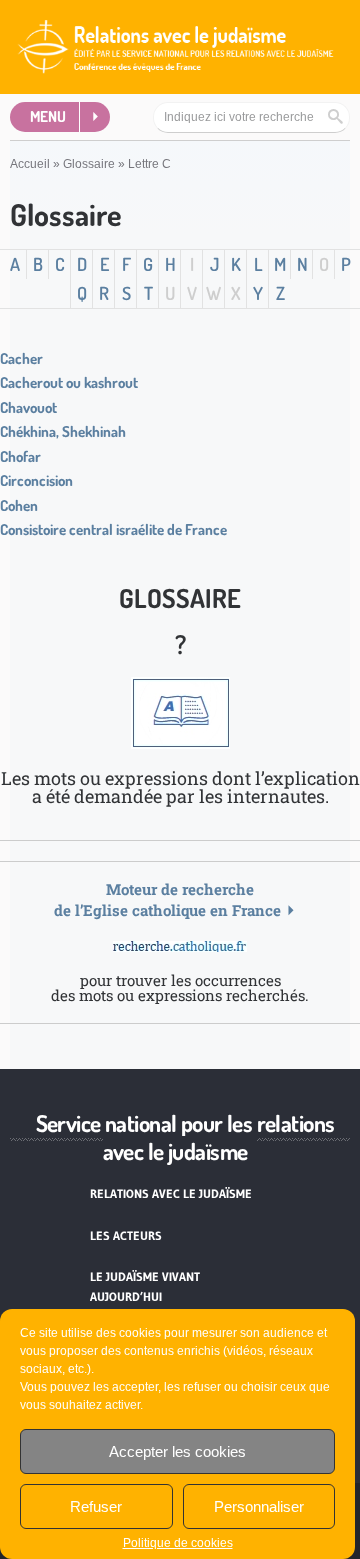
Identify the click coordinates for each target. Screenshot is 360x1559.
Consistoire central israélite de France (113, 529)
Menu (48, 116)
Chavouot (28, 407)
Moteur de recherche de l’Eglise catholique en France (167, 899)
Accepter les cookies (177, 1451)
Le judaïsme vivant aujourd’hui (145, 1286)
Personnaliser (259, 1506)
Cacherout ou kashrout (69, 382)
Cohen (19, 505)
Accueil (30, 164)
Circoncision (36, 480)
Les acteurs (126, 1235)
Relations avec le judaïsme (171, 1193)
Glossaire (89, 164)
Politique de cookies (178, 1543)
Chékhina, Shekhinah (63, 431)
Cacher (21, 358)
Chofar (20, 456)
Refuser (96, 1506)
